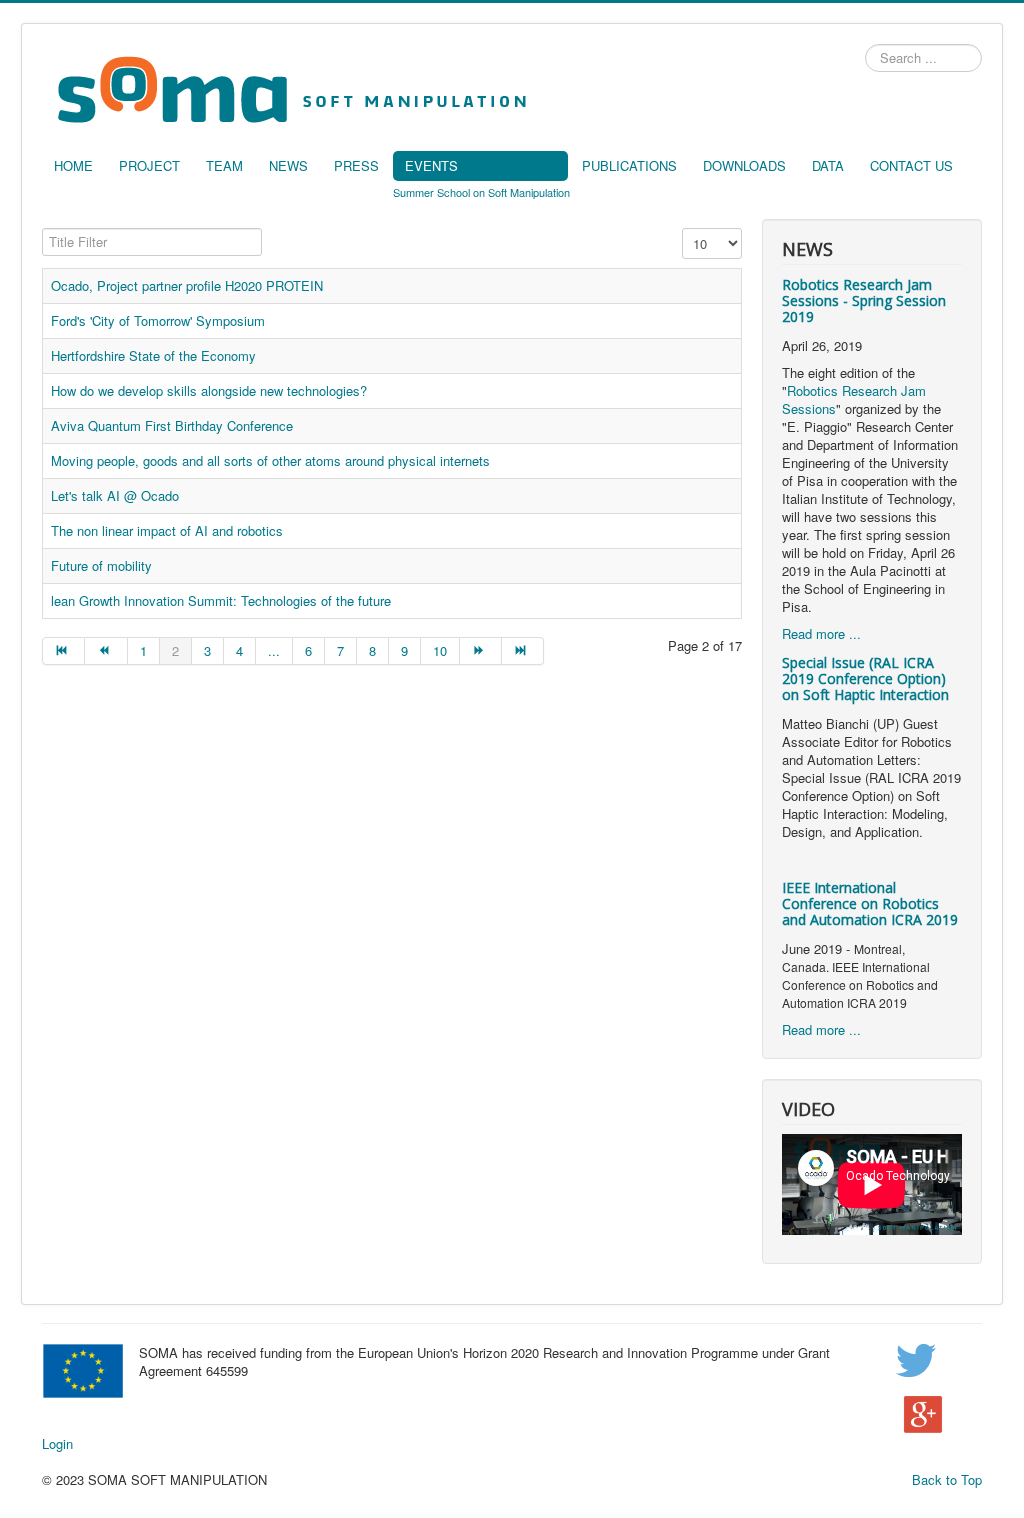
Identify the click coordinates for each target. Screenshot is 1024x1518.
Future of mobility (101, 565)
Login (57, 1444)
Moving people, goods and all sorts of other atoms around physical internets (270, 460)
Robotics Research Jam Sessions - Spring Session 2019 (864, 300)
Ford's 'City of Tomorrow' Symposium (158, 320)
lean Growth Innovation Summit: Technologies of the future (221, 600)
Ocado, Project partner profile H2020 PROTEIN (187, 285)
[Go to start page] (63, 651)
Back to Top (947, 1479)
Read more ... (821, 633)
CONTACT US (911, 165)
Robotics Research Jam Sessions (854, 399)
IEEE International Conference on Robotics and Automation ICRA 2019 (870, 903)
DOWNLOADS (744, 165)
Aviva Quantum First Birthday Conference (172, 425)
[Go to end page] (523, 651)
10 (440, 650)
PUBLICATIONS (629, 165)
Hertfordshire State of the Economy (153, 355)
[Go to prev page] (106, 651)
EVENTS (431, 165)
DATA (828, 165)
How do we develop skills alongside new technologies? (209, 390)
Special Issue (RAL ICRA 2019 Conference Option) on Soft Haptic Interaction (865, 678)
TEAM (224, 165)
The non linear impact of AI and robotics (167, 530)
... (274, 650)
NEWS (288, 165)
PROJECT (149, 165)
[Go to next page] (481, 651)
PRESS (356, 165)
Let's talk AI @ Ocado (115, 495)
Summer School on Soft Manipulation (481, 192)
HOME (73, 165)
